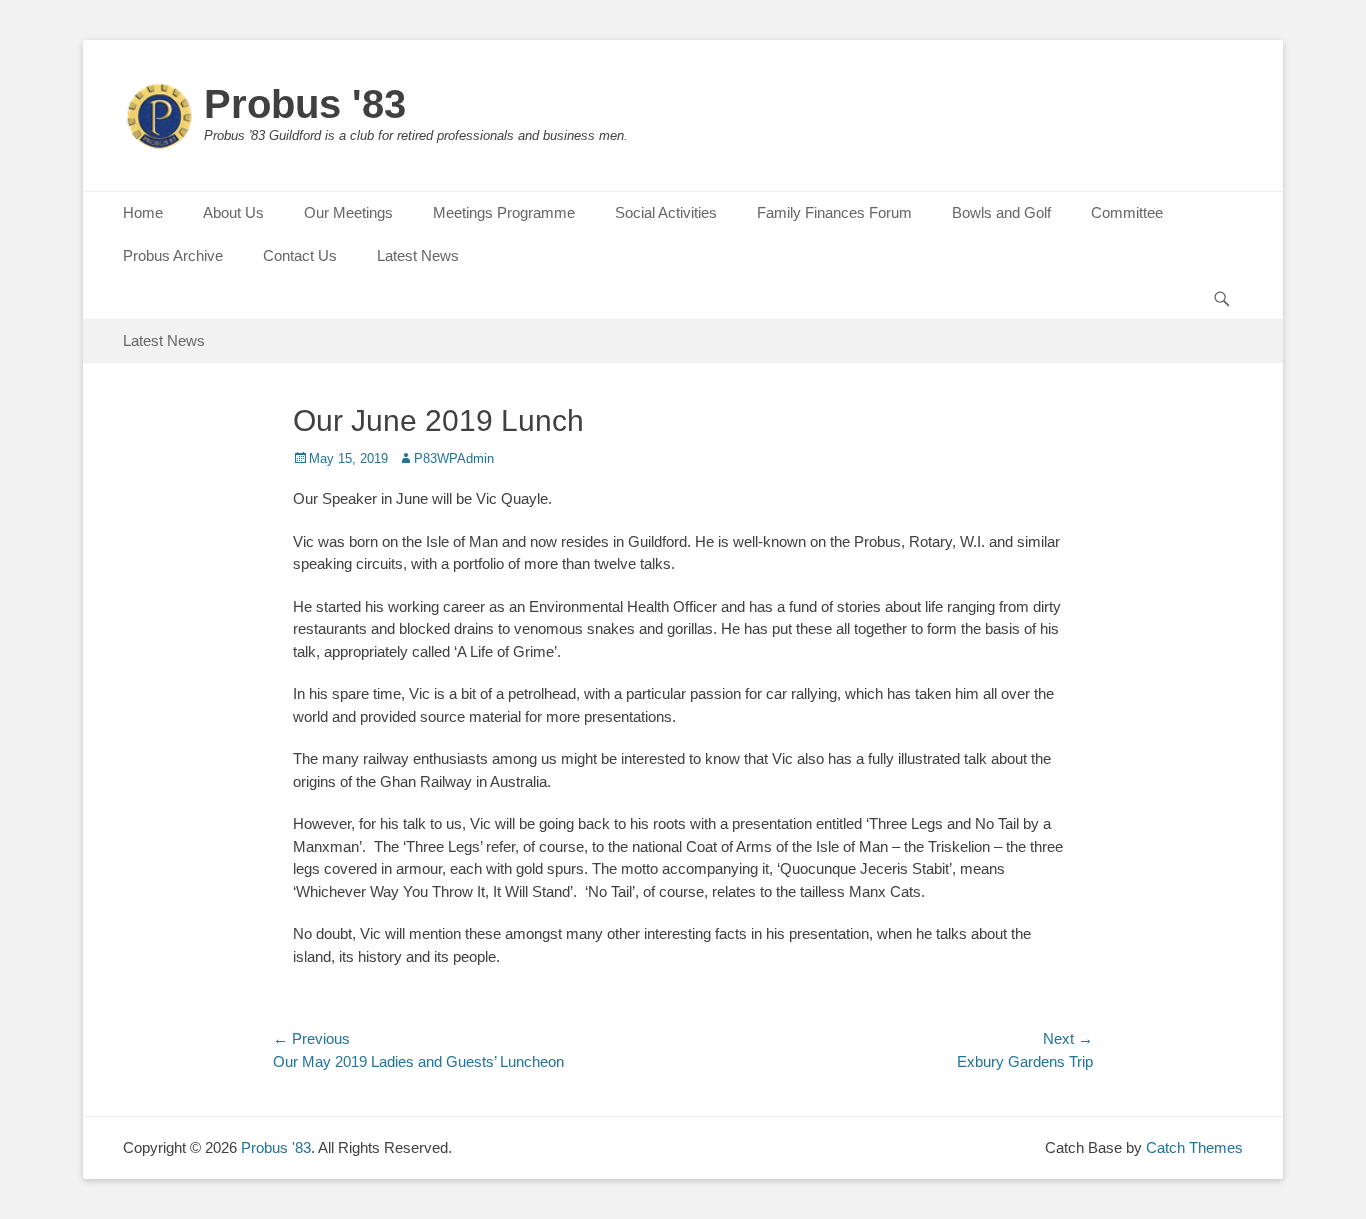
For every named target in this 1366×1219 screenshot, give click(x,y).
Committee (1127, 212)
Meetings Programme (504, 212)
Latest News (418, 255)
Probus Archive (173, 255)
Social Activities (666, 212)
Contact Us (300, 255)
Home (143, 212)
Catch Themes (1194, 1147)
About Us (233, 212)
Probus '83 (305, 104)
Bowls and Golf (1001, 212)
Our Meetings (348, 212)
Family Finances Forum (834, 212)
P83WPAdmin (454, 458)
